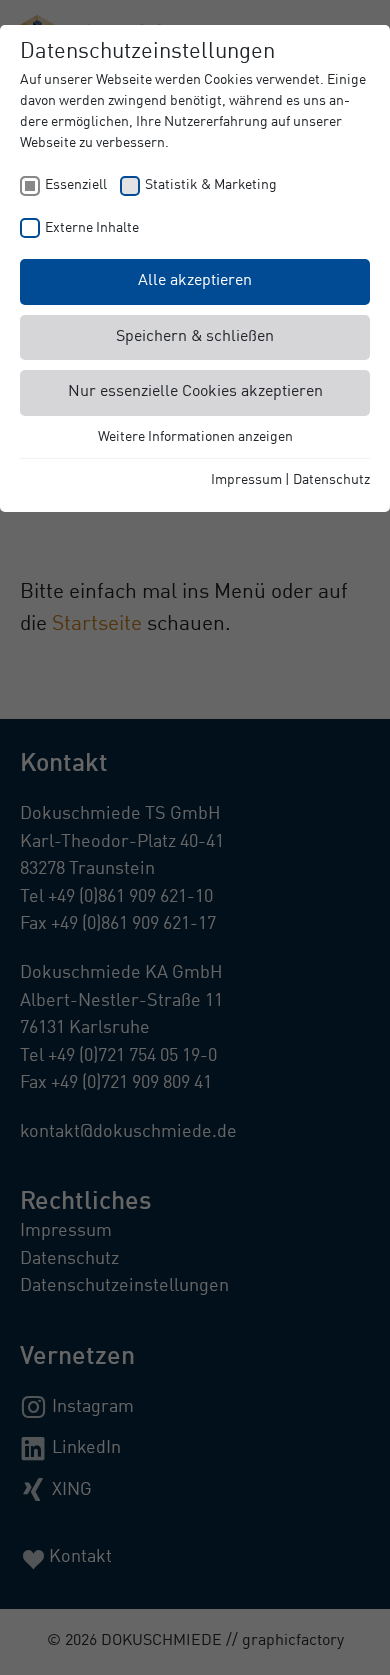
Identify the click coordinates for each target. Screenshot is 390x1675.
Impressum (246, 480)
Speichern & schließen (195, 337)
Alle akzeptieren (195, 281)
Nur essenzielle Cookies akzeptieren (195, 392)
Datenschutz (331, 480)
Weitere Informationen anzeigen (195, 437)
